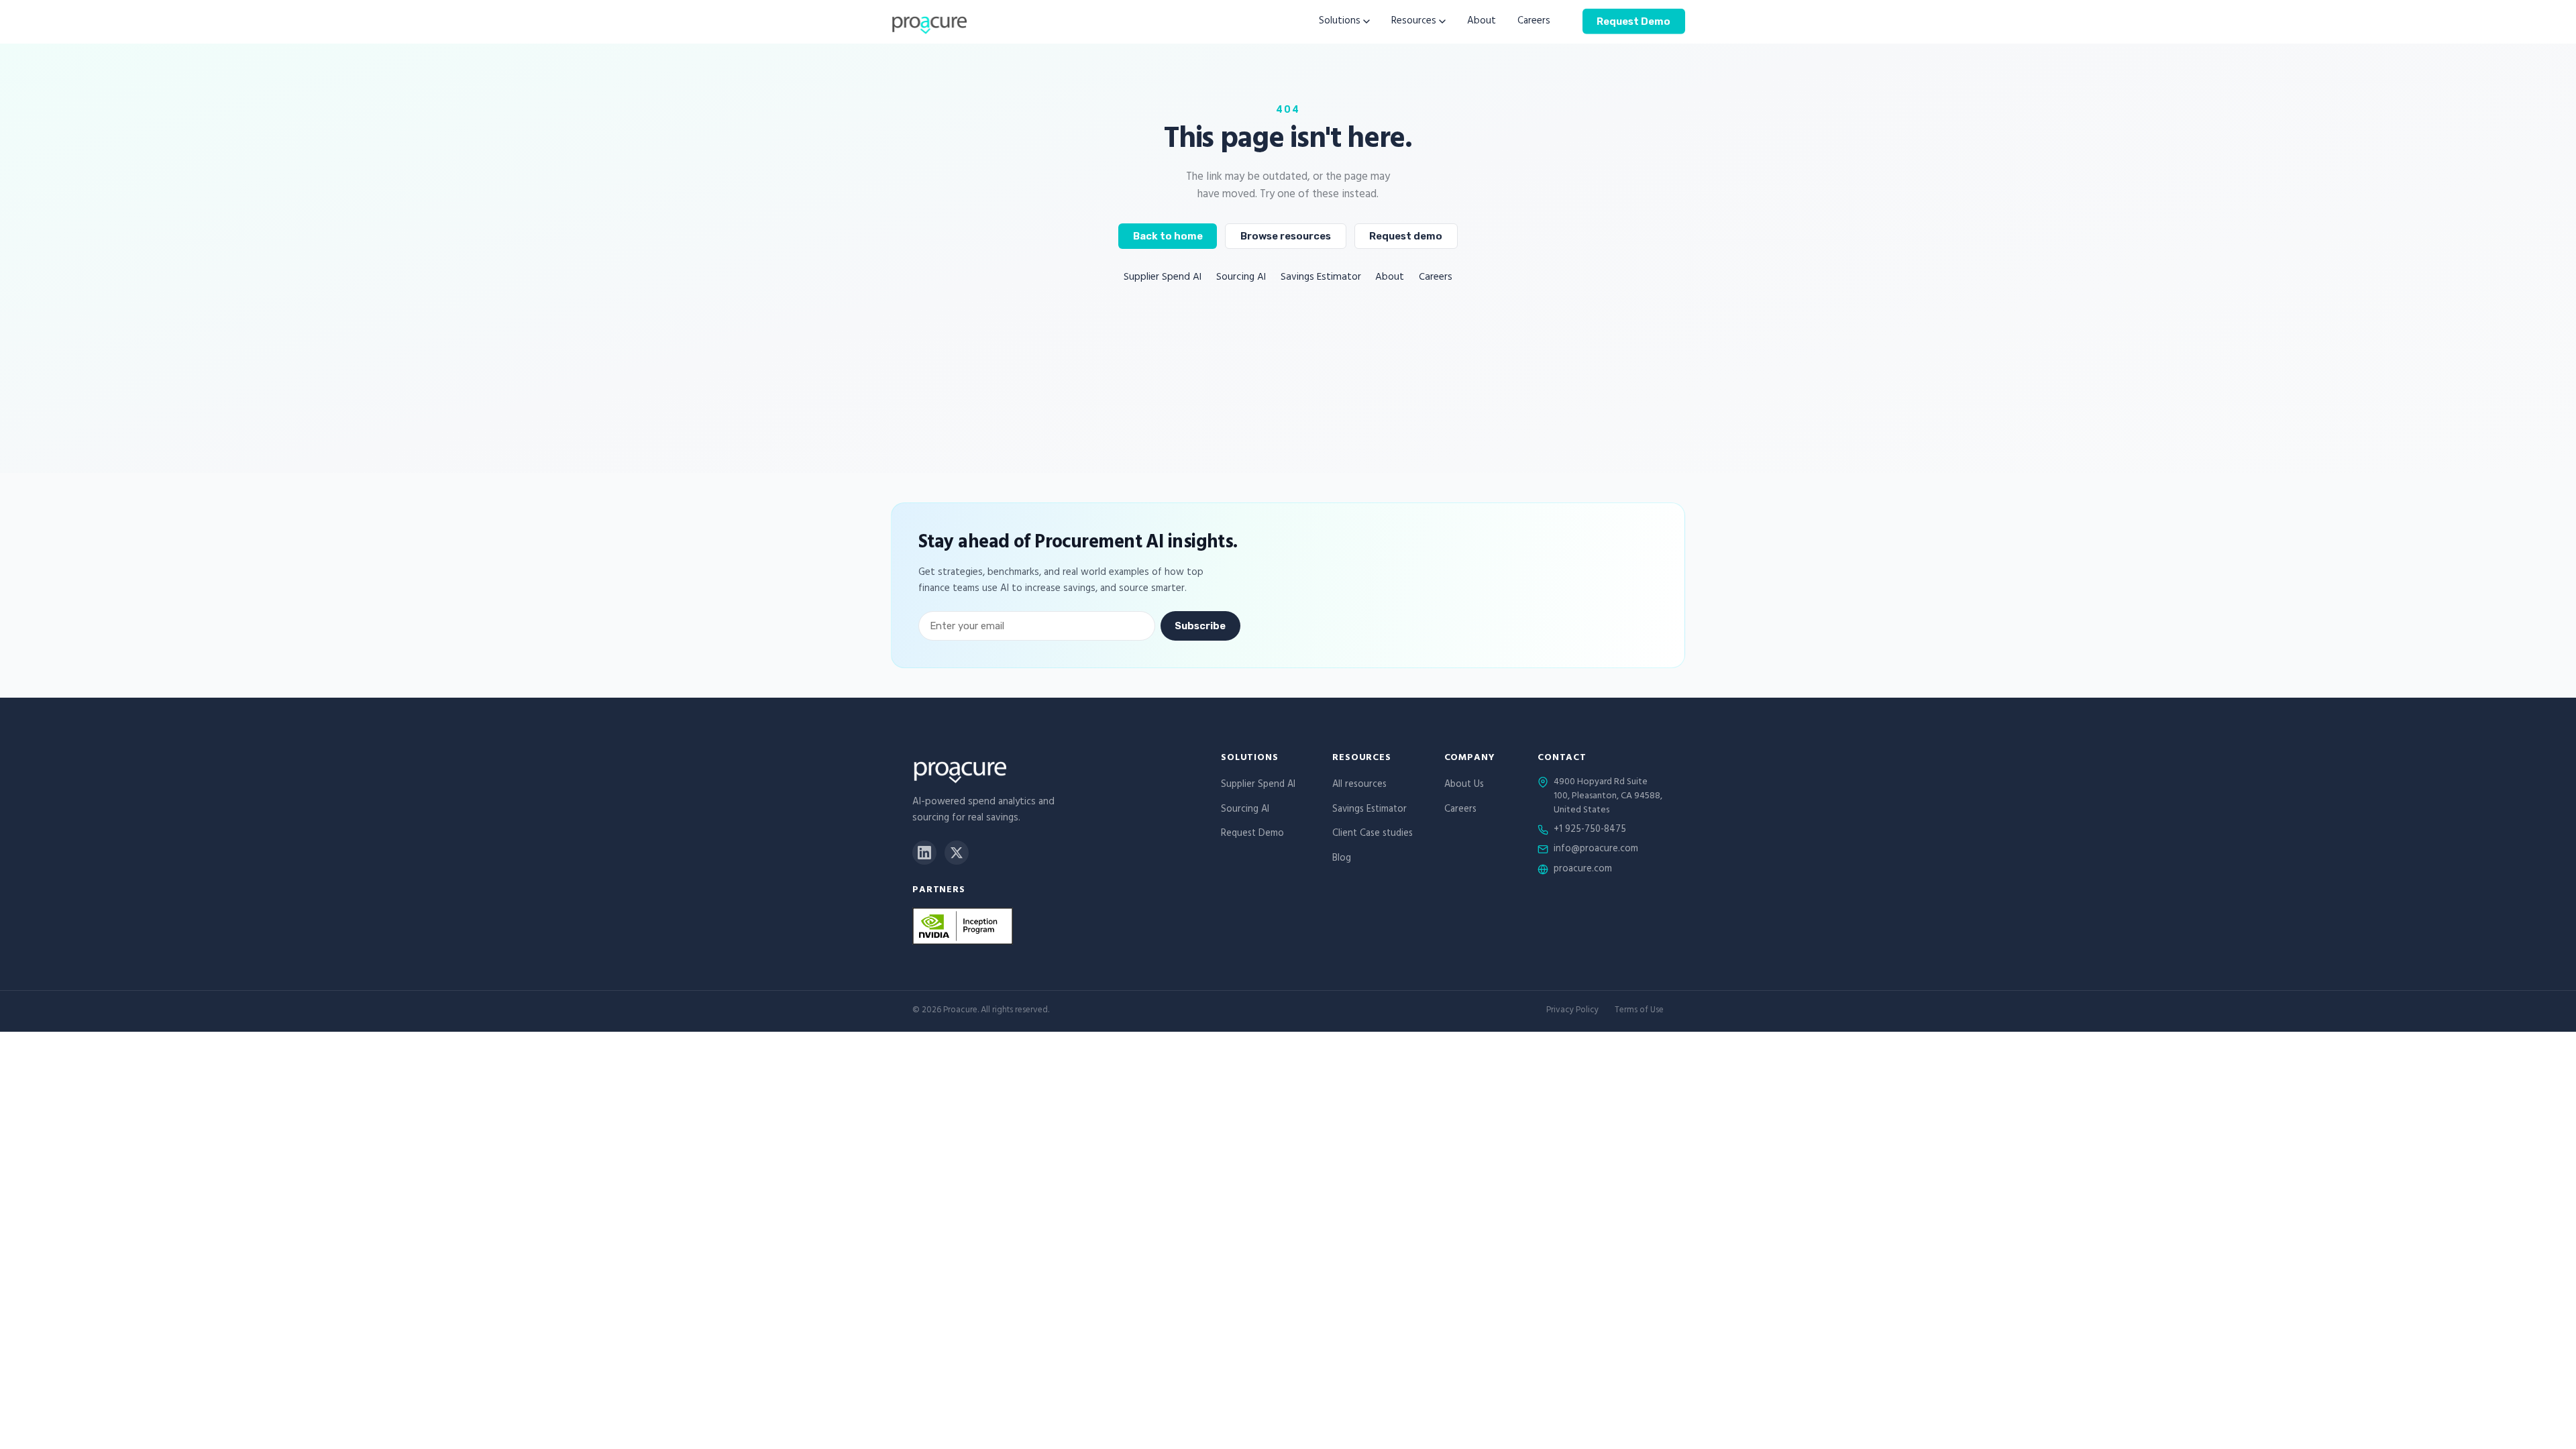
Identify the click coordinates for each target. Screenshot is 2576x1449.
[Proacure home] (929, 21)
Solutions (1340, 22)
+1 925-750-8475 (1590, 830)
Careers (1534, 22)
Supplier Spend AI (1163, 278)
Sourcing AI (1241, 278)
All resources (1359, 785)
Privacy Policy (1572, 1011)
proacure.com (1583, 870)
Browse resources (1286, 236)
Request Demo (1633, 21)
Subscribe (1200, 626)
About (1482, 22)
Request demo (1406, 236)
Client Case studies (1373, 834)
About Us (1464, 785)
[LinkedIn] (924, 853)
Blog (1342, 859)
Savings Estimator (1321, 278)
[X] (957, 853)
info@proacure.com (1596, 850)
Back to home (1168, 236)
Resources (1414, 22)
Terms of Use (1639, 1011)
